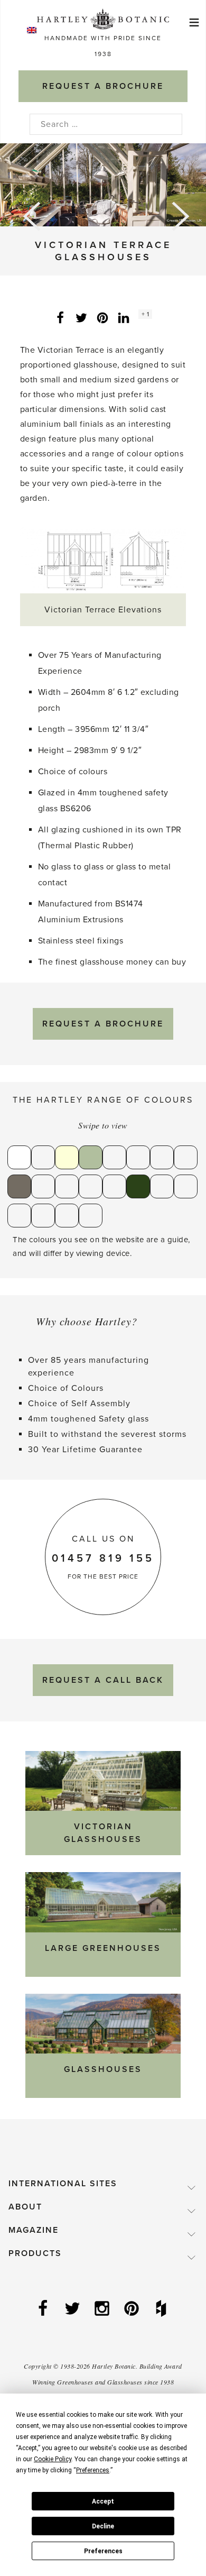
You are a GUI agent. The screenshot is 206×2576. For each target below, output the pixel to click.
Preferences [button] (93, 2470)
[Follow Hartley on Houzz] (162, 2309)
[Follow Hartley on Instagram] (103, 2309)
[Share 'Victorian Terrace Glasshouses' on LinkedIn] (124, 317)
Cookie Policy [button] (53, 2459)
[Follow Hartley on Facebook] (44, 2309)
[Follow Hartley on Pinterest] (133, 2309)
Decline (103, 2526)
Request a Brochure (103, 1024)
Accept (103, 2501)
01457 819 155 (103, 1559)
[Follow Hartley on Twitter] (73, 2309)
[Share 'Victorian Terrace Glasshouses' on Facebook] (60, 317)
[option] (103, 185)
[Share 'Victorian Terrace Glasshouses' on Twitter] (81, 317)
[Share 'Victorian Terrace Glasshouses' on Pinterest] (102, 317)
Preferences (103, 2551)
